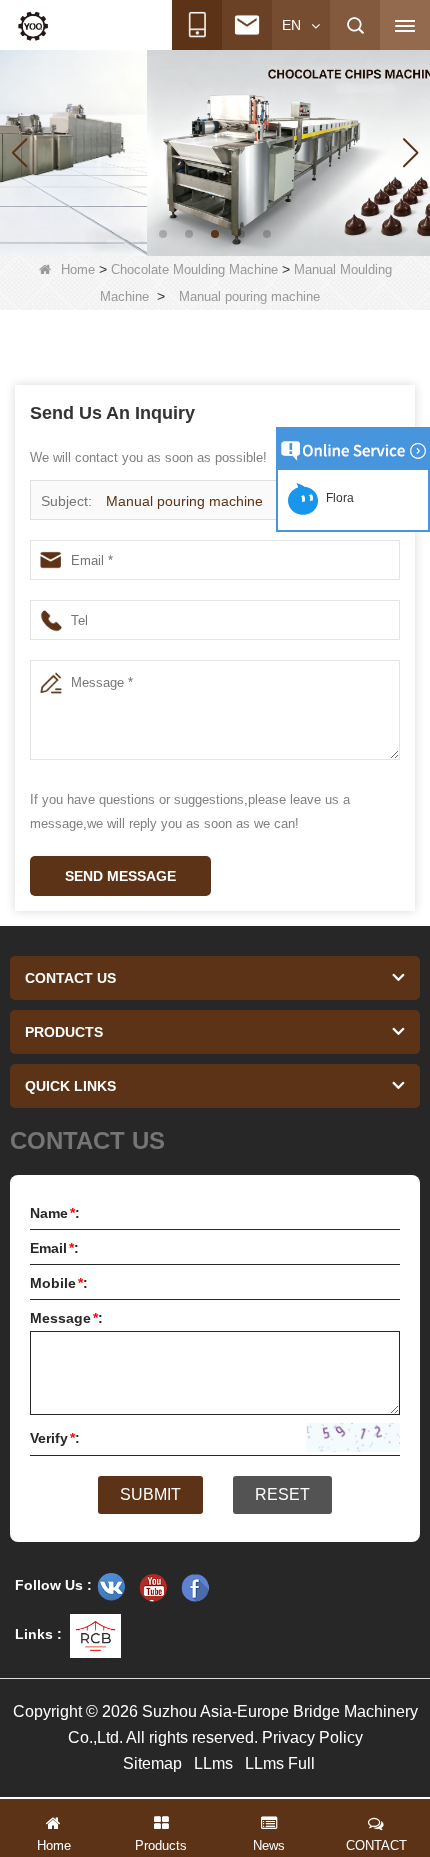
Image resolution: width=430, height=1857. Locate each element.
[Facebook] (195, 1587)
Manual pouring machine (184, 501)
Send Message (120, 876)
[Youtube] (153, 1587)
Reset (282, 1494)
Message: (66, 1318)
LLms (213, 1763)
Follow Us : (53, 1585)
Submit (150, 1494)
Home (78, 269)
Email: (54, 1248)
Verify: (55, 1438)
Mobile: (59, 1283)
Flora (337, 498)
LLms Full (280, 1763)
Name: (55, 1213)
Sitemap (152, 1763)
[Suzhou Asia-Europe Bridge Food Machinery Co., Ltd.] (33, 26)
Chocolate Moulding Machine (194, 269)
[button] (163, 234)
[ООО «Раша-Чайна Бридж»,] (111, 1587)
